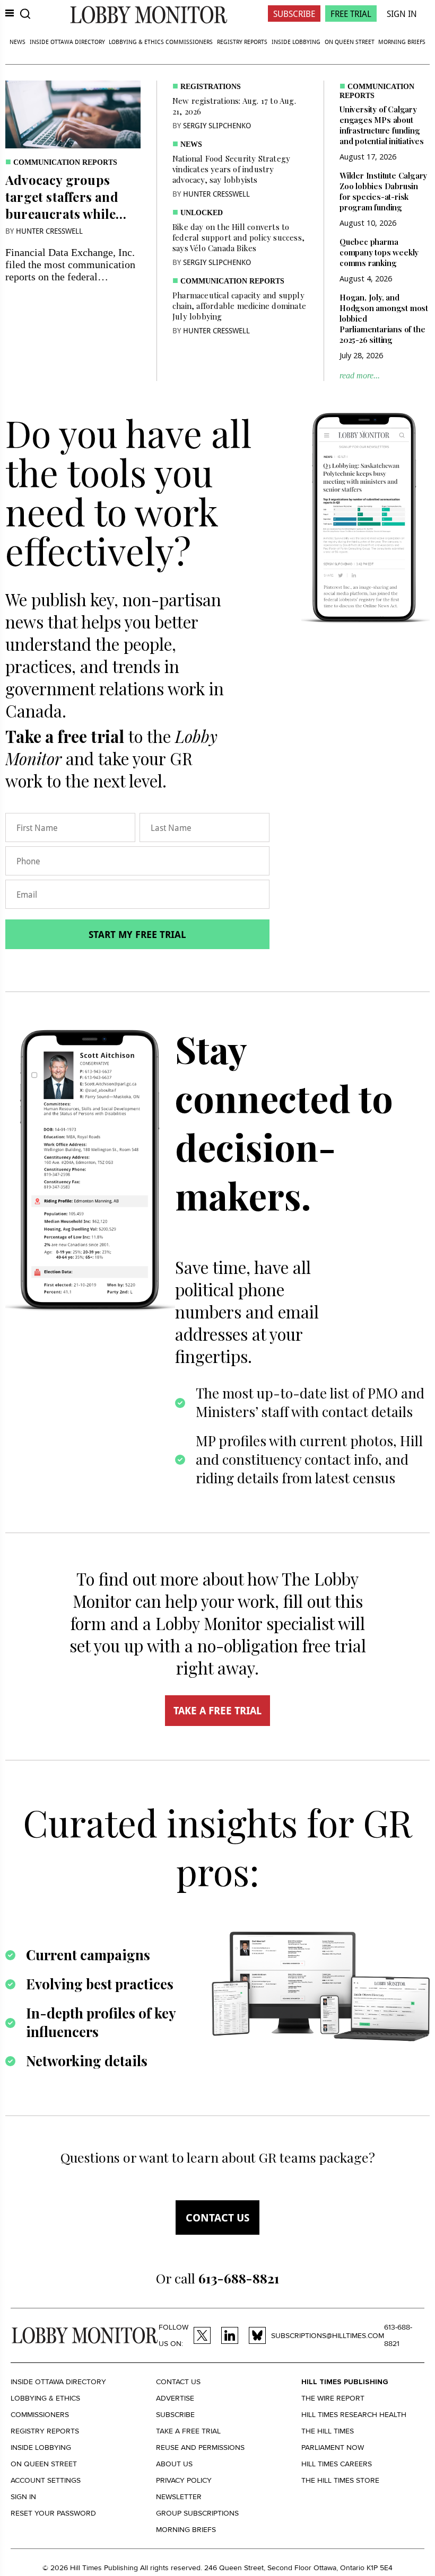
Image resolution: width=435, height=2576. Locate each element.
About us (174, 2464)
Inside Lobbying (296, 42)
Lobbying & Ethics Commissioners (161, 42)
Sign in (23, 2497)
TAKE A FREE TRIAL (217, 1711)
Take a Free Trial (188, 2431)
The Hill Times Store (340, 2480)
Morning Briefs (402, 42)
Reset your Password (53, 2513)
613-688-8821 (398, 2335)
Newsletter (179, 2497)
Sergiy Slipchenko (217, 125)
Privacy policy (184, 2480)
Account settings (46, 2480)
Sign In (402, 14)
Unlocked (202, 213)
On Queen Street (350, 42)
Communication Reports (65, 162)
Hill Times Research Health (354, 2415)
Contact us (217, 2218)
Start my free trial (137, 934)
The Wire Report (333, 2398)
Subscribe (294, 14)
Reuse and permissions (200, 2447)
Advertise (175, 2398)
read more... (360, 375)
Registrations (211, 87)
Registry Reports (242, 42)
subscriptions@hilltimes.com (328, 2336)
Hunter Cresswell (49, 231)
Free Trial (351, 14)
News (18, 42)
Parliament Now (333, 2447)
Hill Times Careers (337, 2464)
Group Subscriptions (197, 2513)
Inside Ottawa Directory (67, 42)
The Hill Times (328, 2431)
